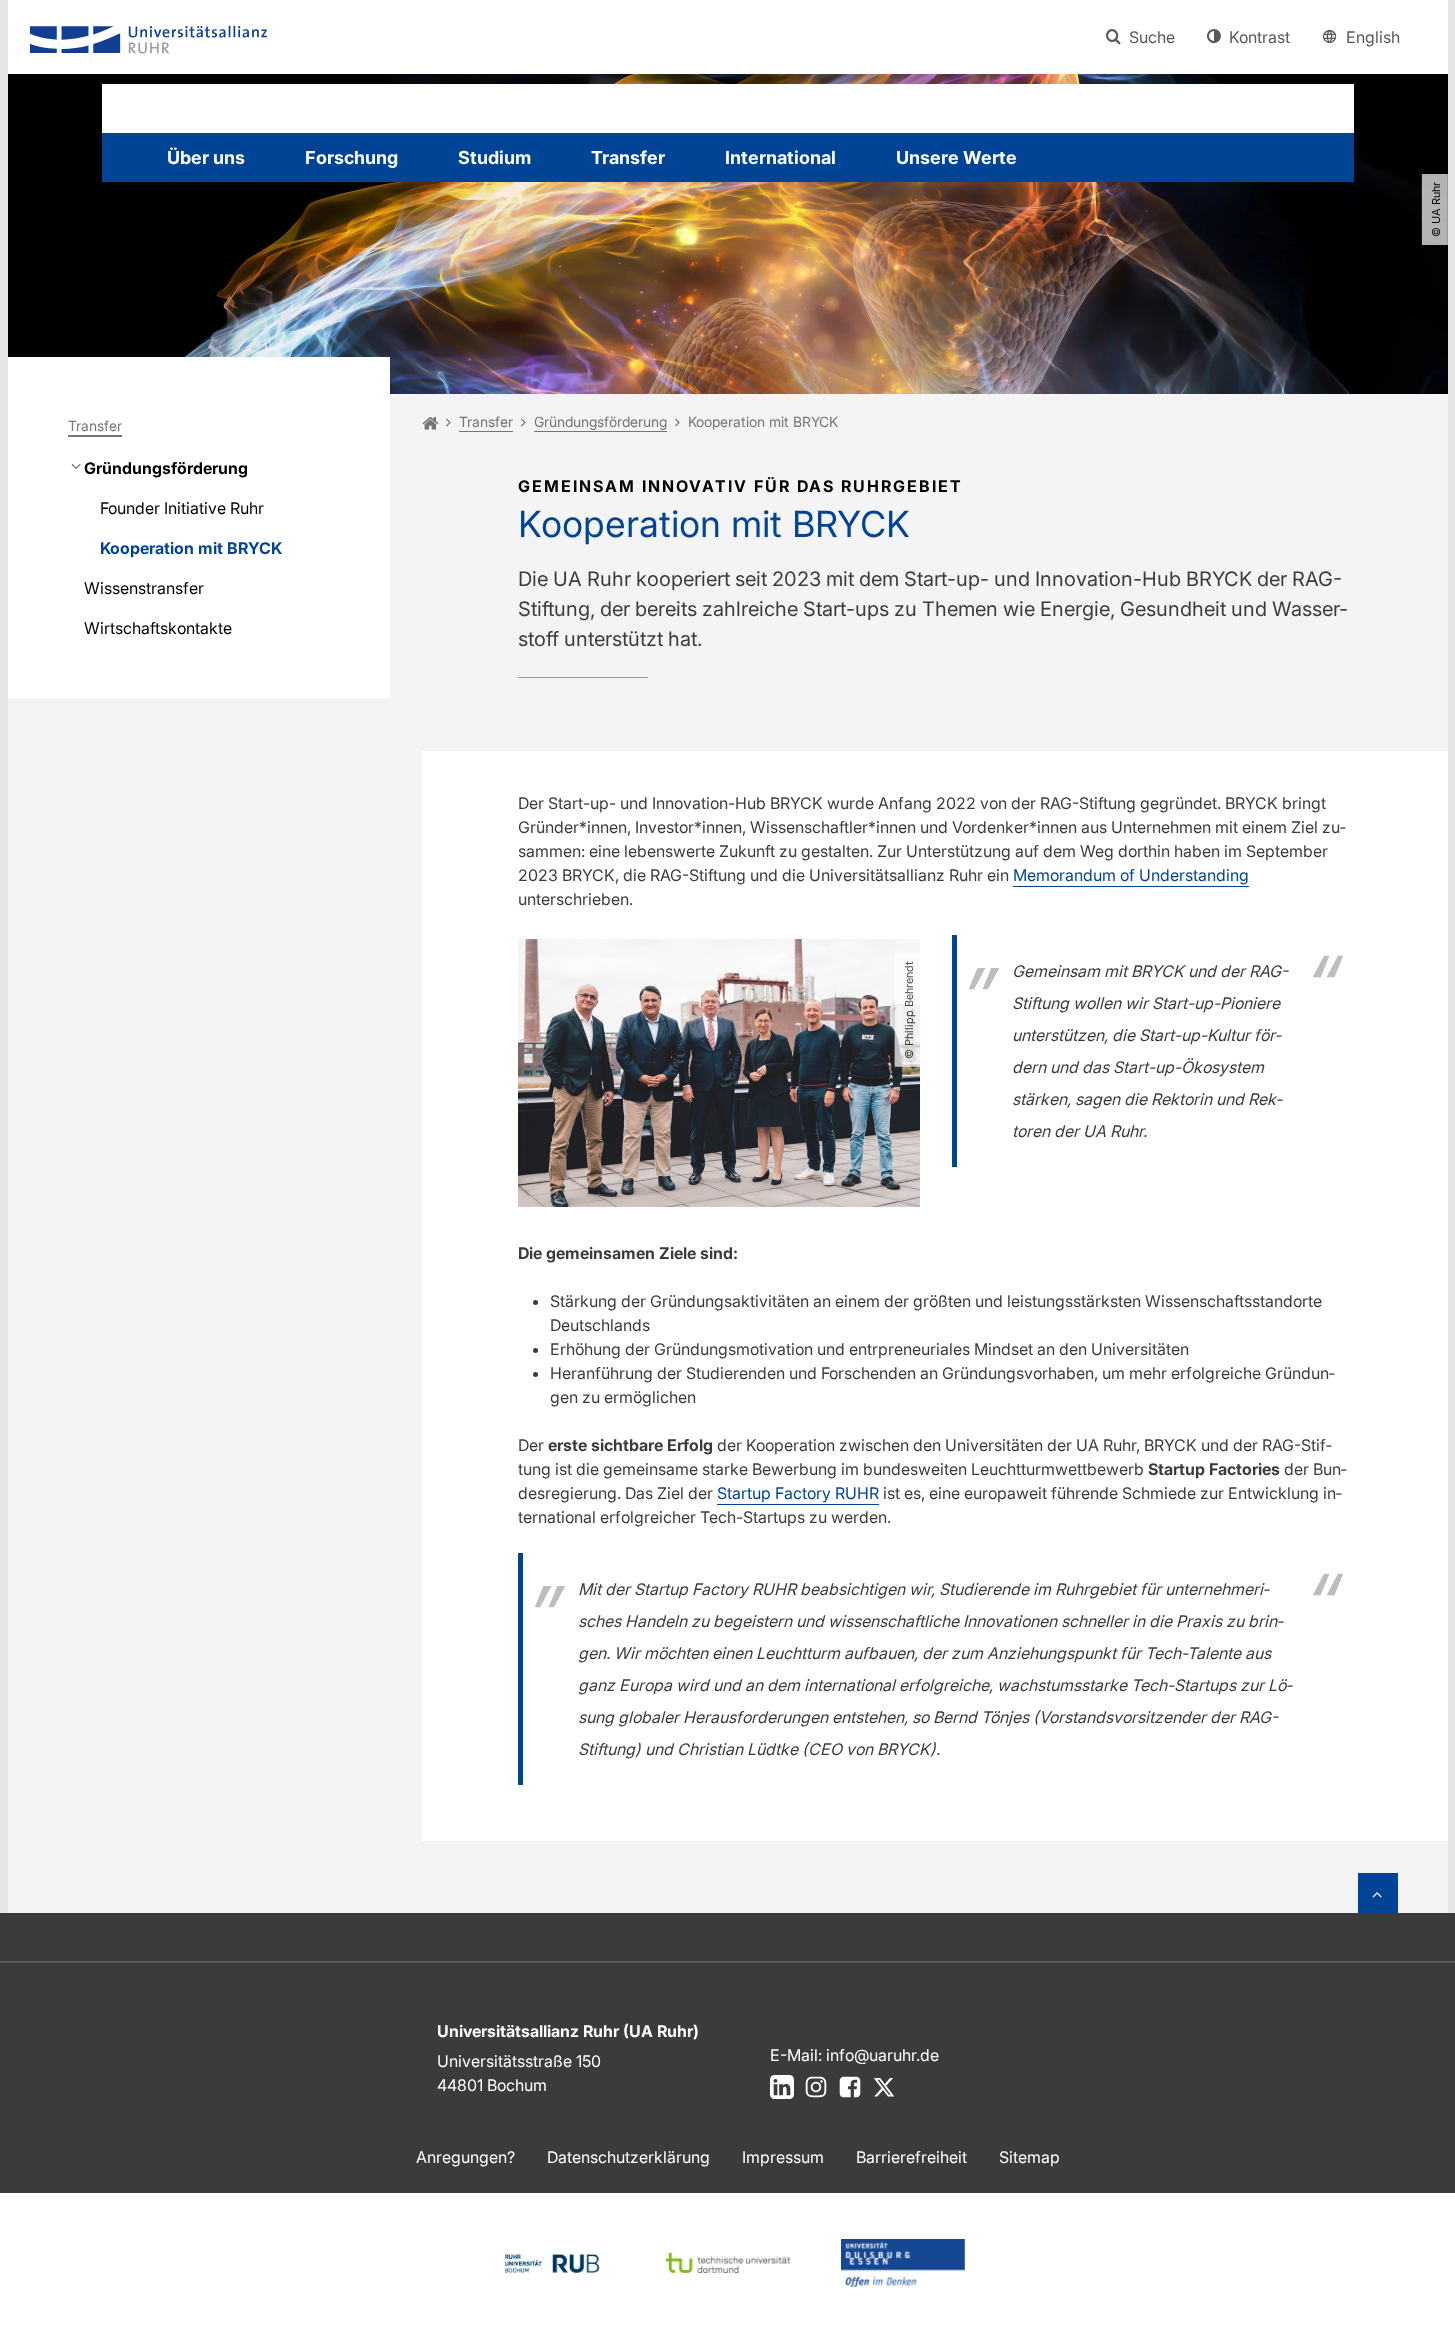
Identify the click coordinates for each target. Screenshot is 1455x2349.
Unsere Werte (956, 157)
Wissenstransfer (144, 588)
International (780, 157)
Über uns (206, 157)
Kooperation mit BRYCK (191, 548)
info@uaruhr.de (882, 2055)
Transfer (628, 157)
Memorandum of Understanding (1131, 875)
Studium (494, 157)
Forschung (351, 157)
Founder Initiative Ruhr (182, 508)
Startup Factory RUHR (798, 1493)
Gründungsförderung (166, 468)
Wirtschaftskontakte (158, 628)
